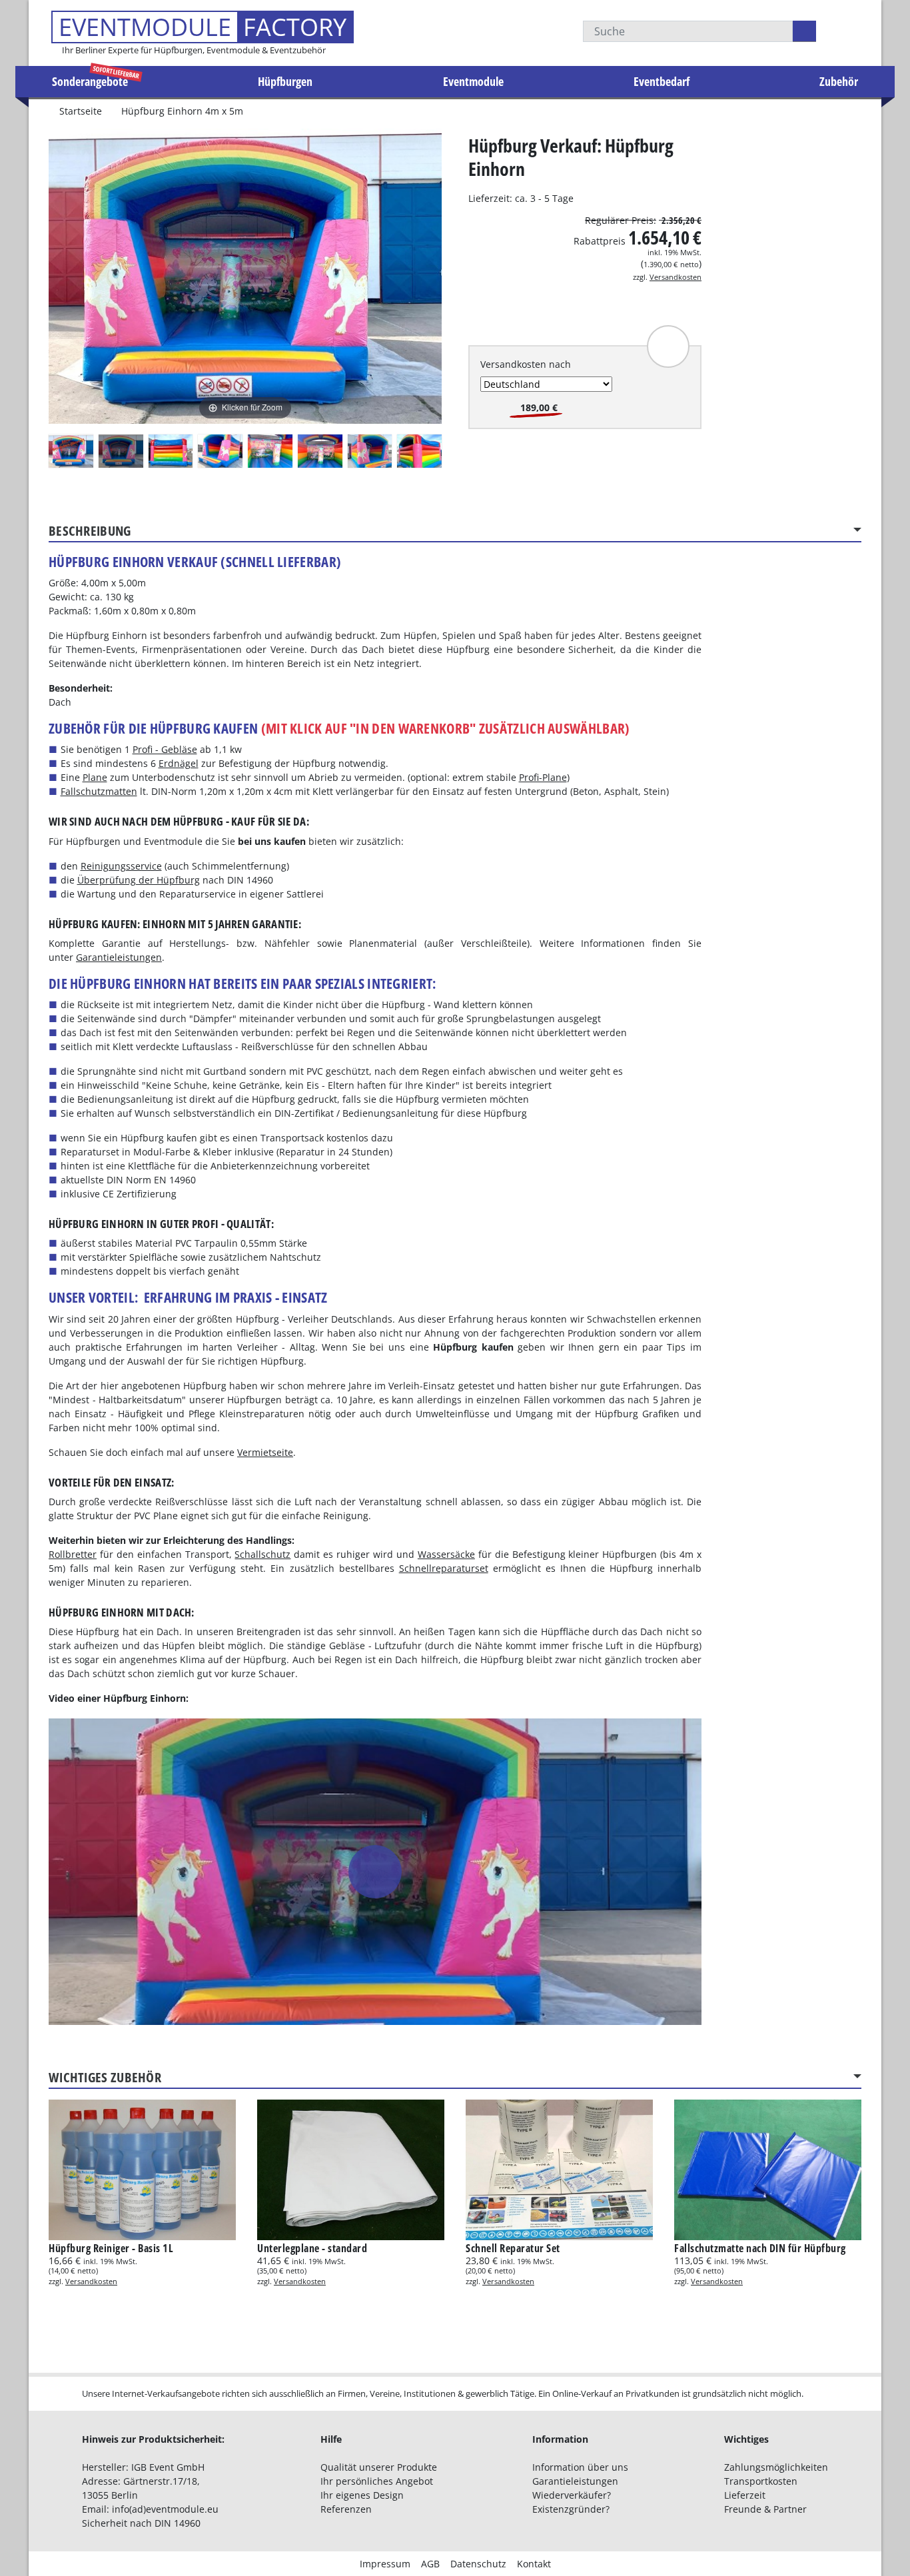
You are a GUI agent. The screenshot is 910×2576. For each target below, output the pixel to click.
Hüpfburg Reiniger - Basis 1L (111, 2248)
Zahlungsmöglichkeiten (776, 2467)
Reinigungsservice (121, 866)
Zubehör (839, 81)
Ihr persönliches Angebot (377, 2481)
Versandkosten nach (526, 364)
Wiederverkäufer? (572, 2495)
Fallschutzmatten (99, 791)
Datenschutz (478, 2564)
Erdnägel (179, 763)
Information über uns (580, 2467)
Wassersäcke (446, 1554)
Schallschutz (262, 1554)
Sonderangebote (90, 81)
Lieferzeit (745, 2495)
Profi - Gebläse (165, 749)
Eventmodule (473, 81)
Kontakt (534, 2564)
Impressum (385, 2564)
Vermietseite (265, 1452)
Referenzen (346, 2509)
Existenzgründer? (571, 2509)
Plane (95, 777)
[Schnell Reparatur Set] (559, 2170)
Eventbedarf (662, 81)
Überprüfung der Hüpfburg (139, 880)
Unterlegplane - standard (312, 2248)
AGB (430, 2564)
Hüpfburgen (285, 81)
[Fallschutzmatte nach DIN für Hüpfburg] (768, 2170)
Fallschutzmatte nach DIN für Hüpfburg (760, 2248)
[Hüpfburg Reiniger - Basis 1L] (142, 2170)
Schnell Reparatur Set (513, 2248)
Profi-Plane (543, 777)
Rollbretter (73, 1554)
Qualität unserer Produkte (379, 2467)
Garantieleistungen (119, 957)
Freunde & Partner (765, 2509)
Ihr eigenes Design (362, 2495)
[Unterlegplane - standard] (351, 2170)
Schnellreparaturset (444, 1568)
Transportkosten (761, 2481)
